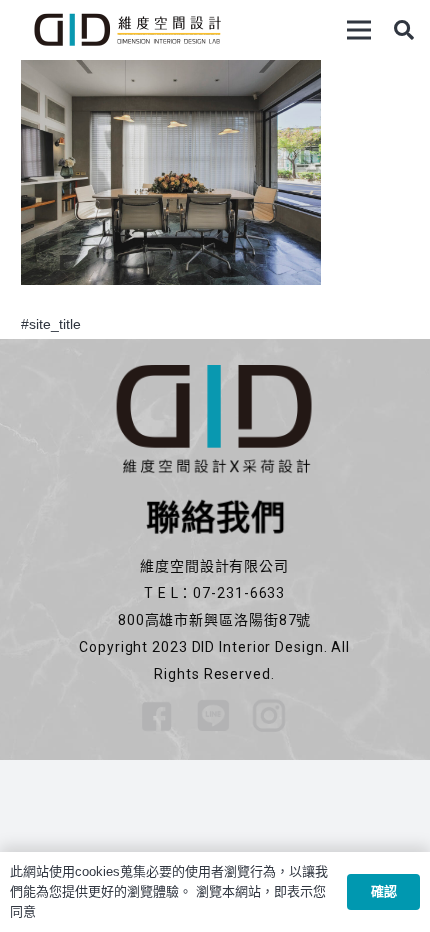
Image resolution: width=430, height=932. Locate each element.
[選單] (359, 30)
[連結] (127, 30)
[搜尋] (404, 30)
